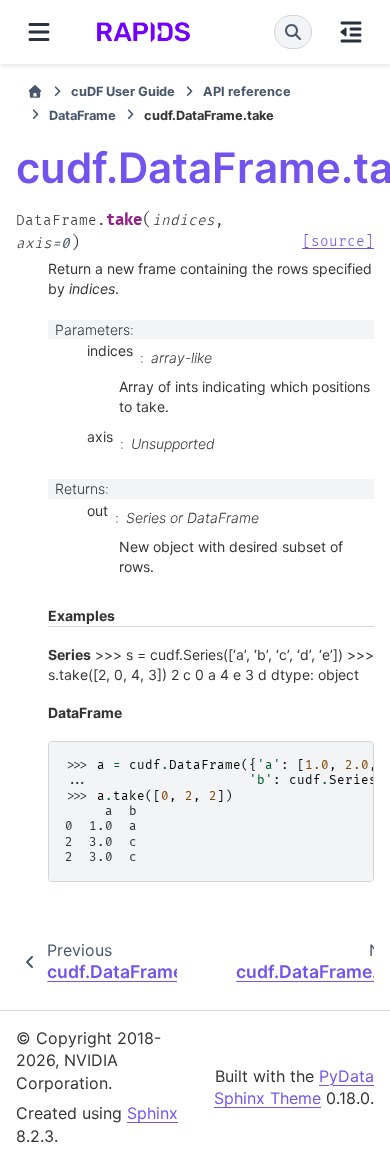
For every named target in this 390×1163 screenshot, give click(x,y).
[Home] (35, 92)
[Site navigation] (39, 32)
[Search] (293, 32)
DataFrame (82, 115)
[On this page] (351, 32)
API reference (247, 91)
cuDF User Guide (123, 91)
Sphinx (152, 1113)
